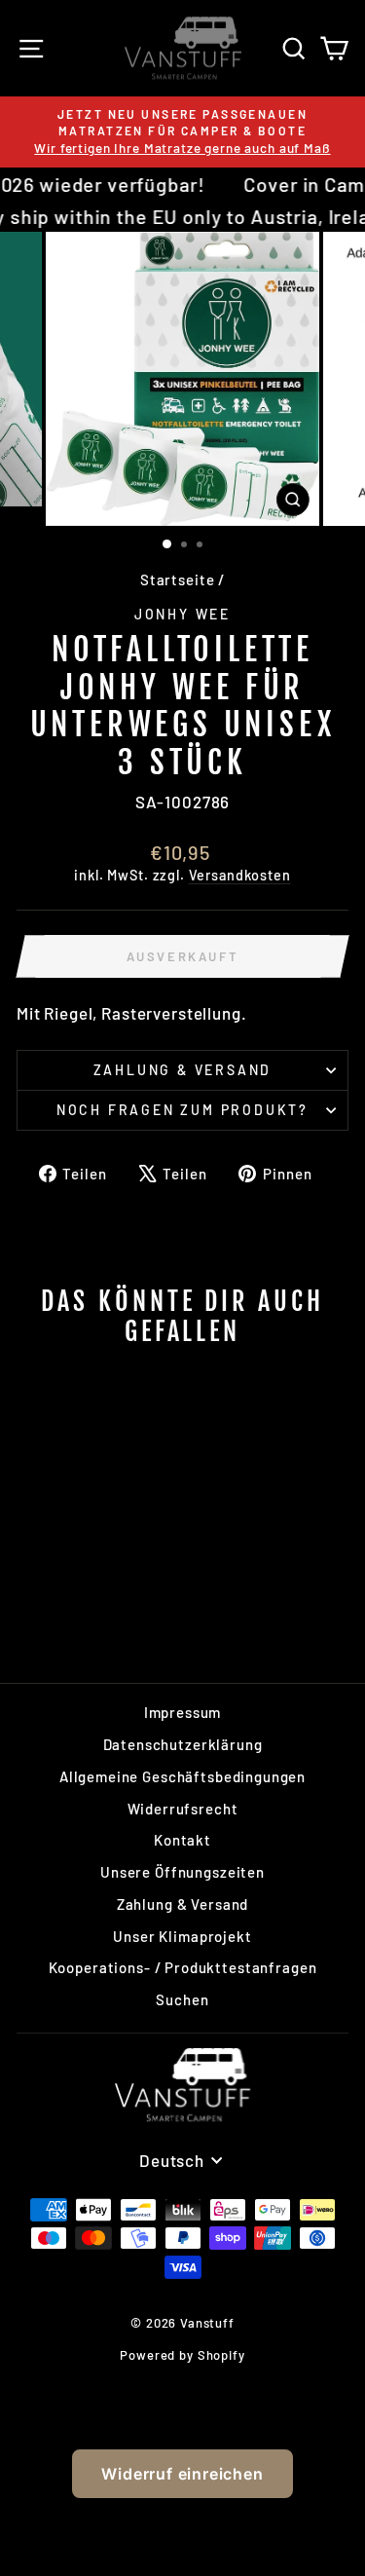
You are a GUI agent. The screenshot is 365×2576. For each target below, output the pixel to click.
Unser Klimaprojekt (182, 1936)
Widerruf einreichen (182, 2474)
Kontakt (182, 1840)
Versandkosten (240, 875)
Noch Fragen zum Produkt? (182, 1110)
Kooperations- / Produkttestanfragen (183, 1967)
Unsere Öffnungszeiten (182, 1872)
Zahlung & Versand (183, 1070)
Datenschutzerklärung (183, 1744)
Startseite (178, 579)
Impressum (183, 1712)
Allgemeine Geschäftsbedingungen (182, 1776)
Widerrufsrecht (183, 1809)
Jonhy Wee (182, 614)
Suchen (182, 1999)
